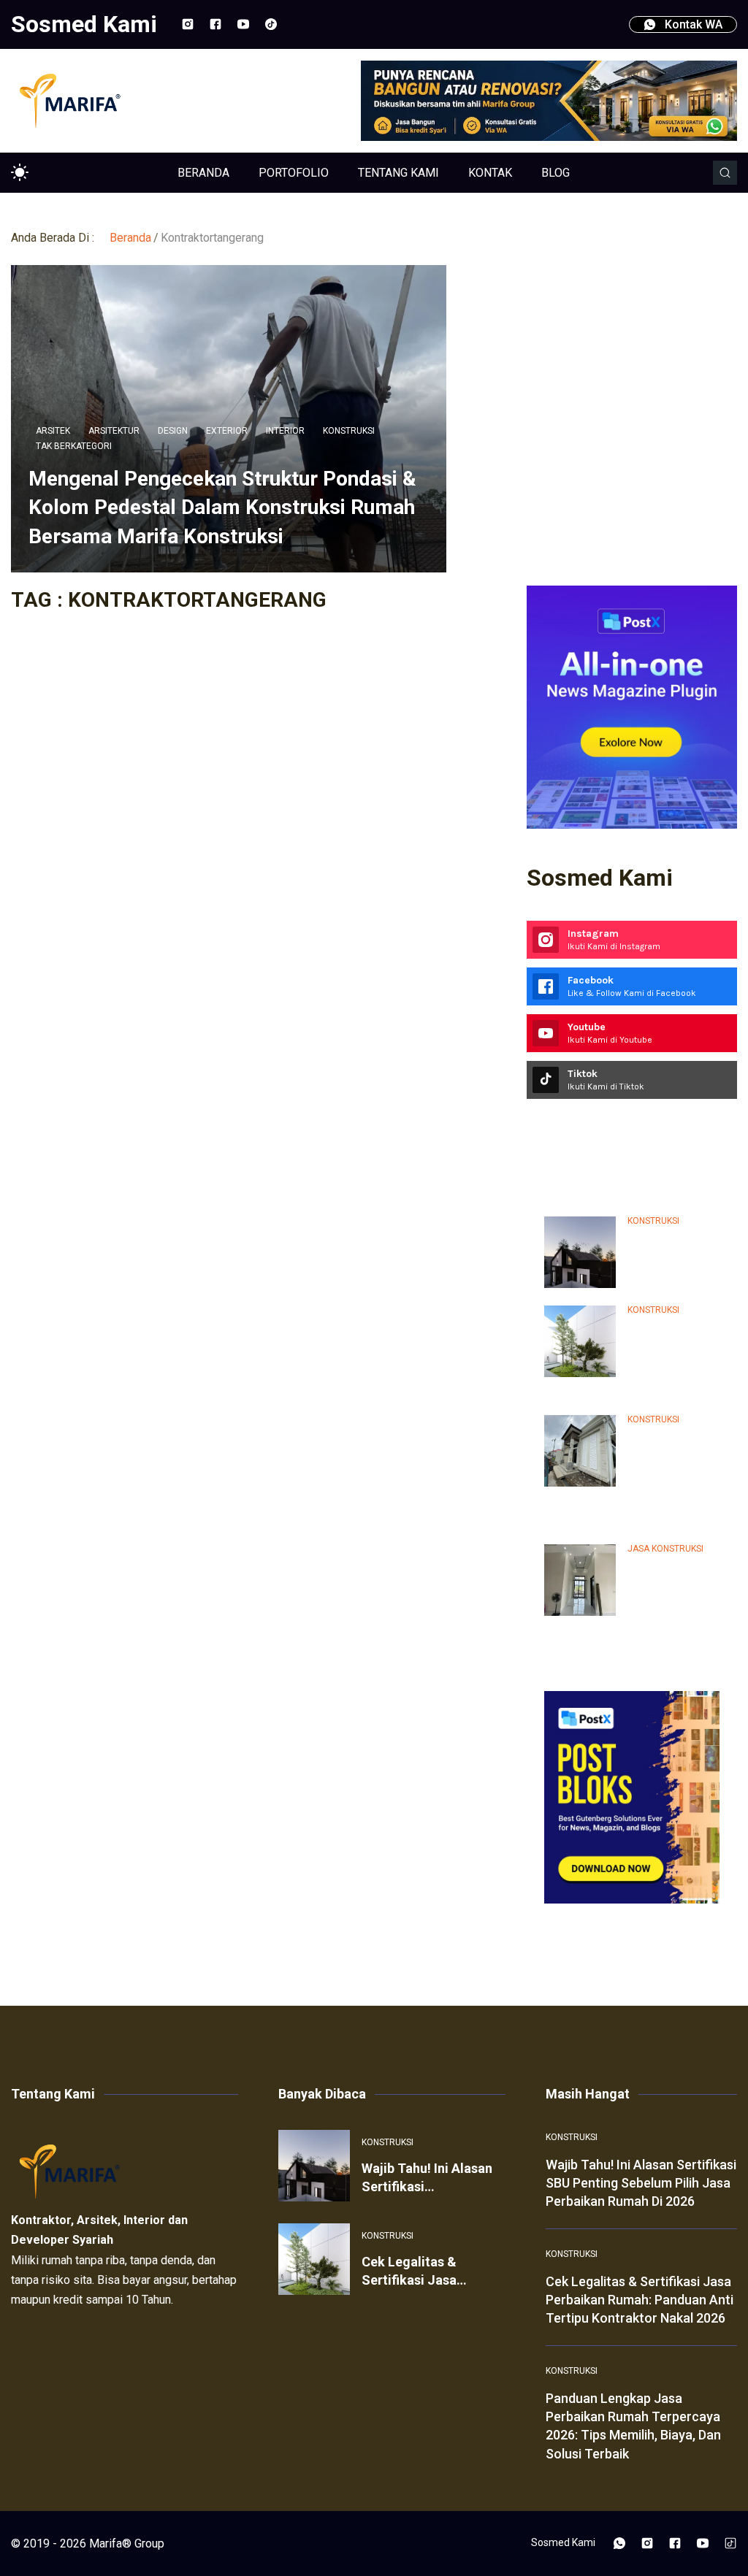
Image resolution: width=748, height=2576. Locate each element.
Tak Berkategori (74, 446)
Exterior (227, 431)
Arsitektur (114, 431)
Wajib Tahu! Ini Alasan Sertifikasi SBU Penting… (672, 1258)
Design (173, 431)
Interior (285, 431)
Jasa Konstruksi (665, 1549)
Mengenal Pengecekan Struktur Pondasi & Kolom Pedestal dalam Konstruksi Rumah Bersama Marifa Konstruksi (222, 507)
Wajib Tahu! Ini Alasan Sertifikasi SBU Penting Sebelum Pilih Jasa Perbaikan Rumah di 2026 (641, 2183)
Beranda (130, 238)
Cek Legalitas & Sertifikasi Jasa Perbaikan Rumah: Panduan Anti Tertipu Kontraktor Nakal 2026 (640, 2300)
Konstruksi (349, 431)
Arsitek (53, 431)
